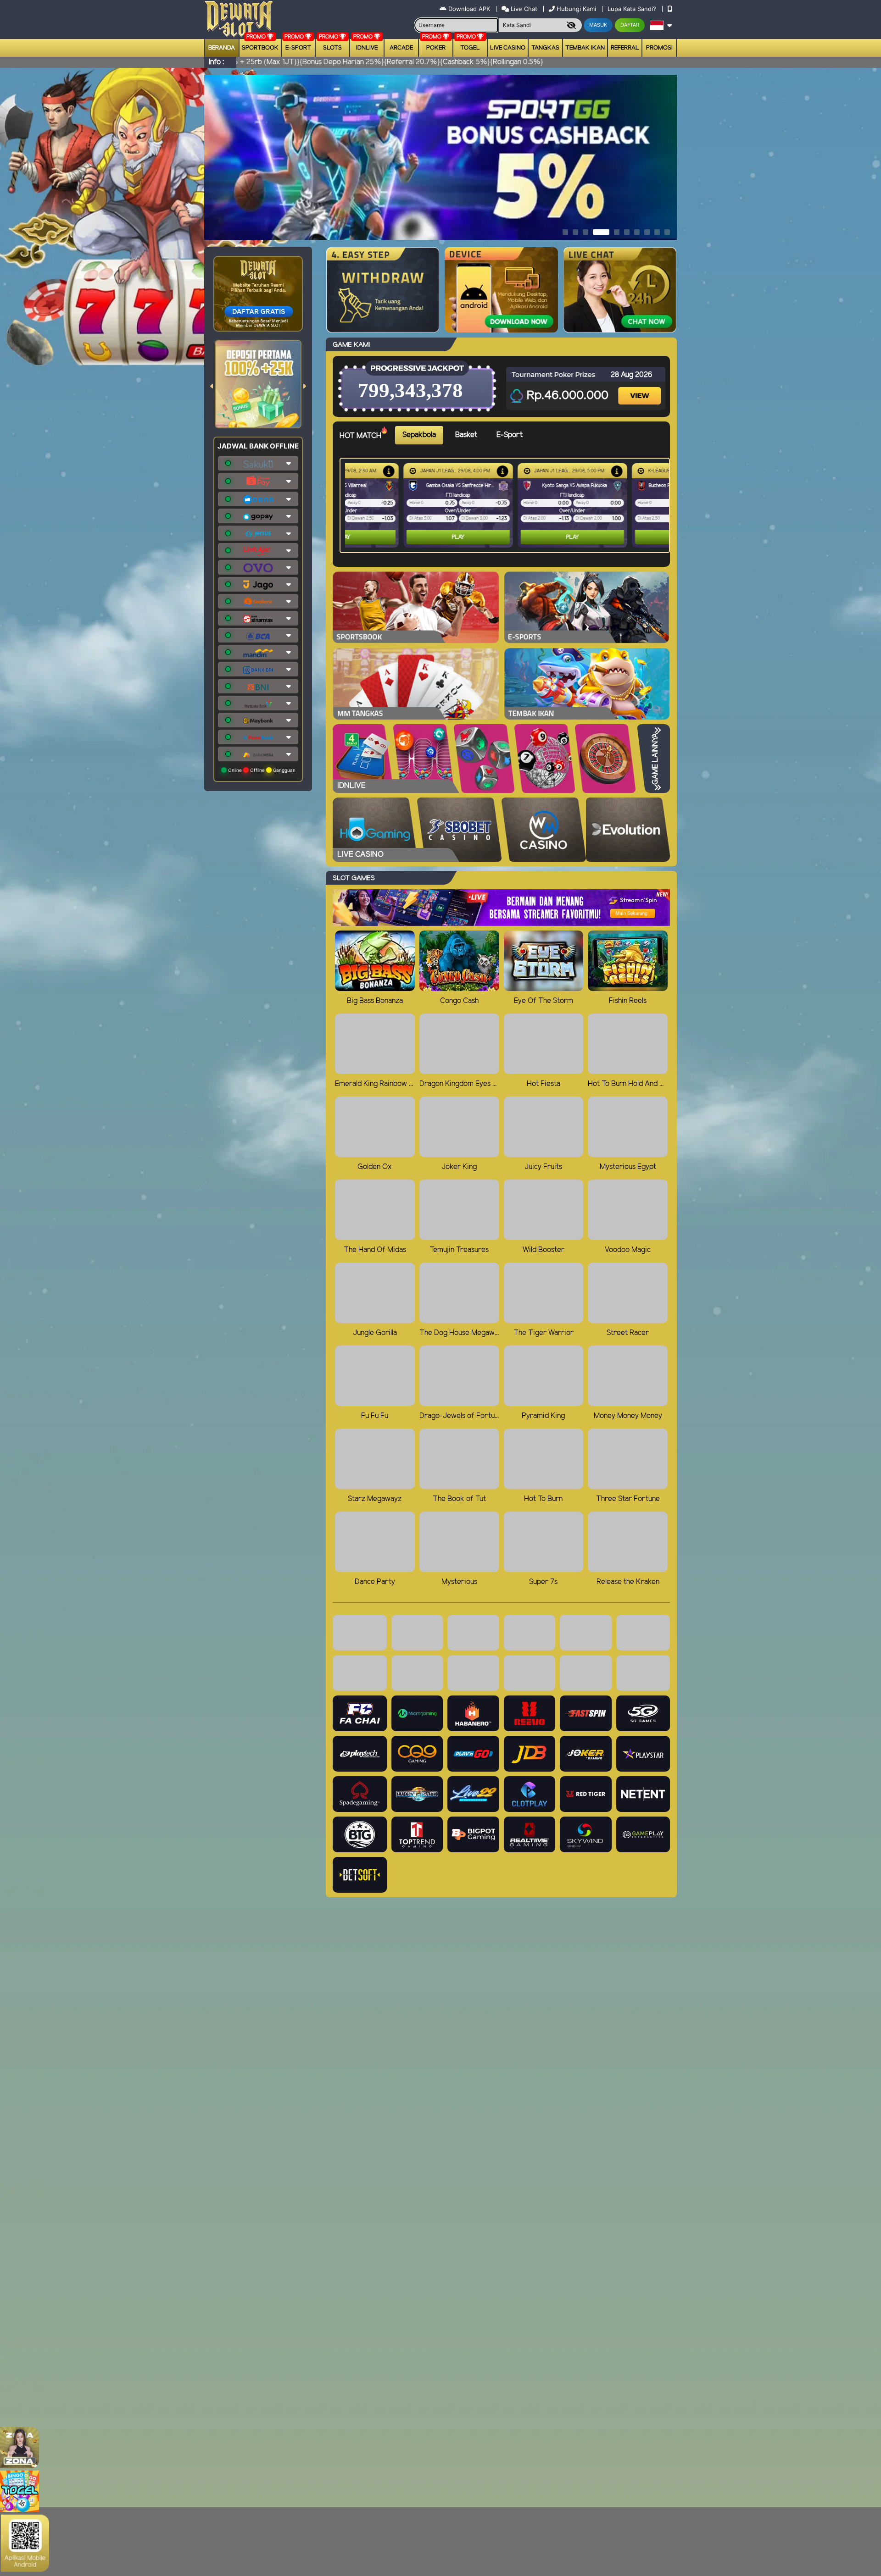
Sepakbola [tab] (419, 435)
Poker (436, 48)
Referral (625, 48)
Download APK (469, 9)
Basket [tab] (466, 435)
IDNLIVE (367, 48)
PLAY (400, 537)
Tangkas (545, 48)
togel (470, 48)
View (641, 388)
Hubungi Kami (576, 9)
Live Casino (508, 48)
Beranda (222, 48)
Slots (332, 48)
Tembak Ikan (585, 48)
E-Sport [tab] (510, 435)
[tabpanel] (507, 505)
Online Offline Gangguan (261, 770)
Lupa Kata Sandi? (633, 9)
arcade (401, 48)
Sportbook (260, 48)
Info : (216, 62)
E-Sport (298, 48)
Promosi (659, 48)
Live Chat (523, 9)
